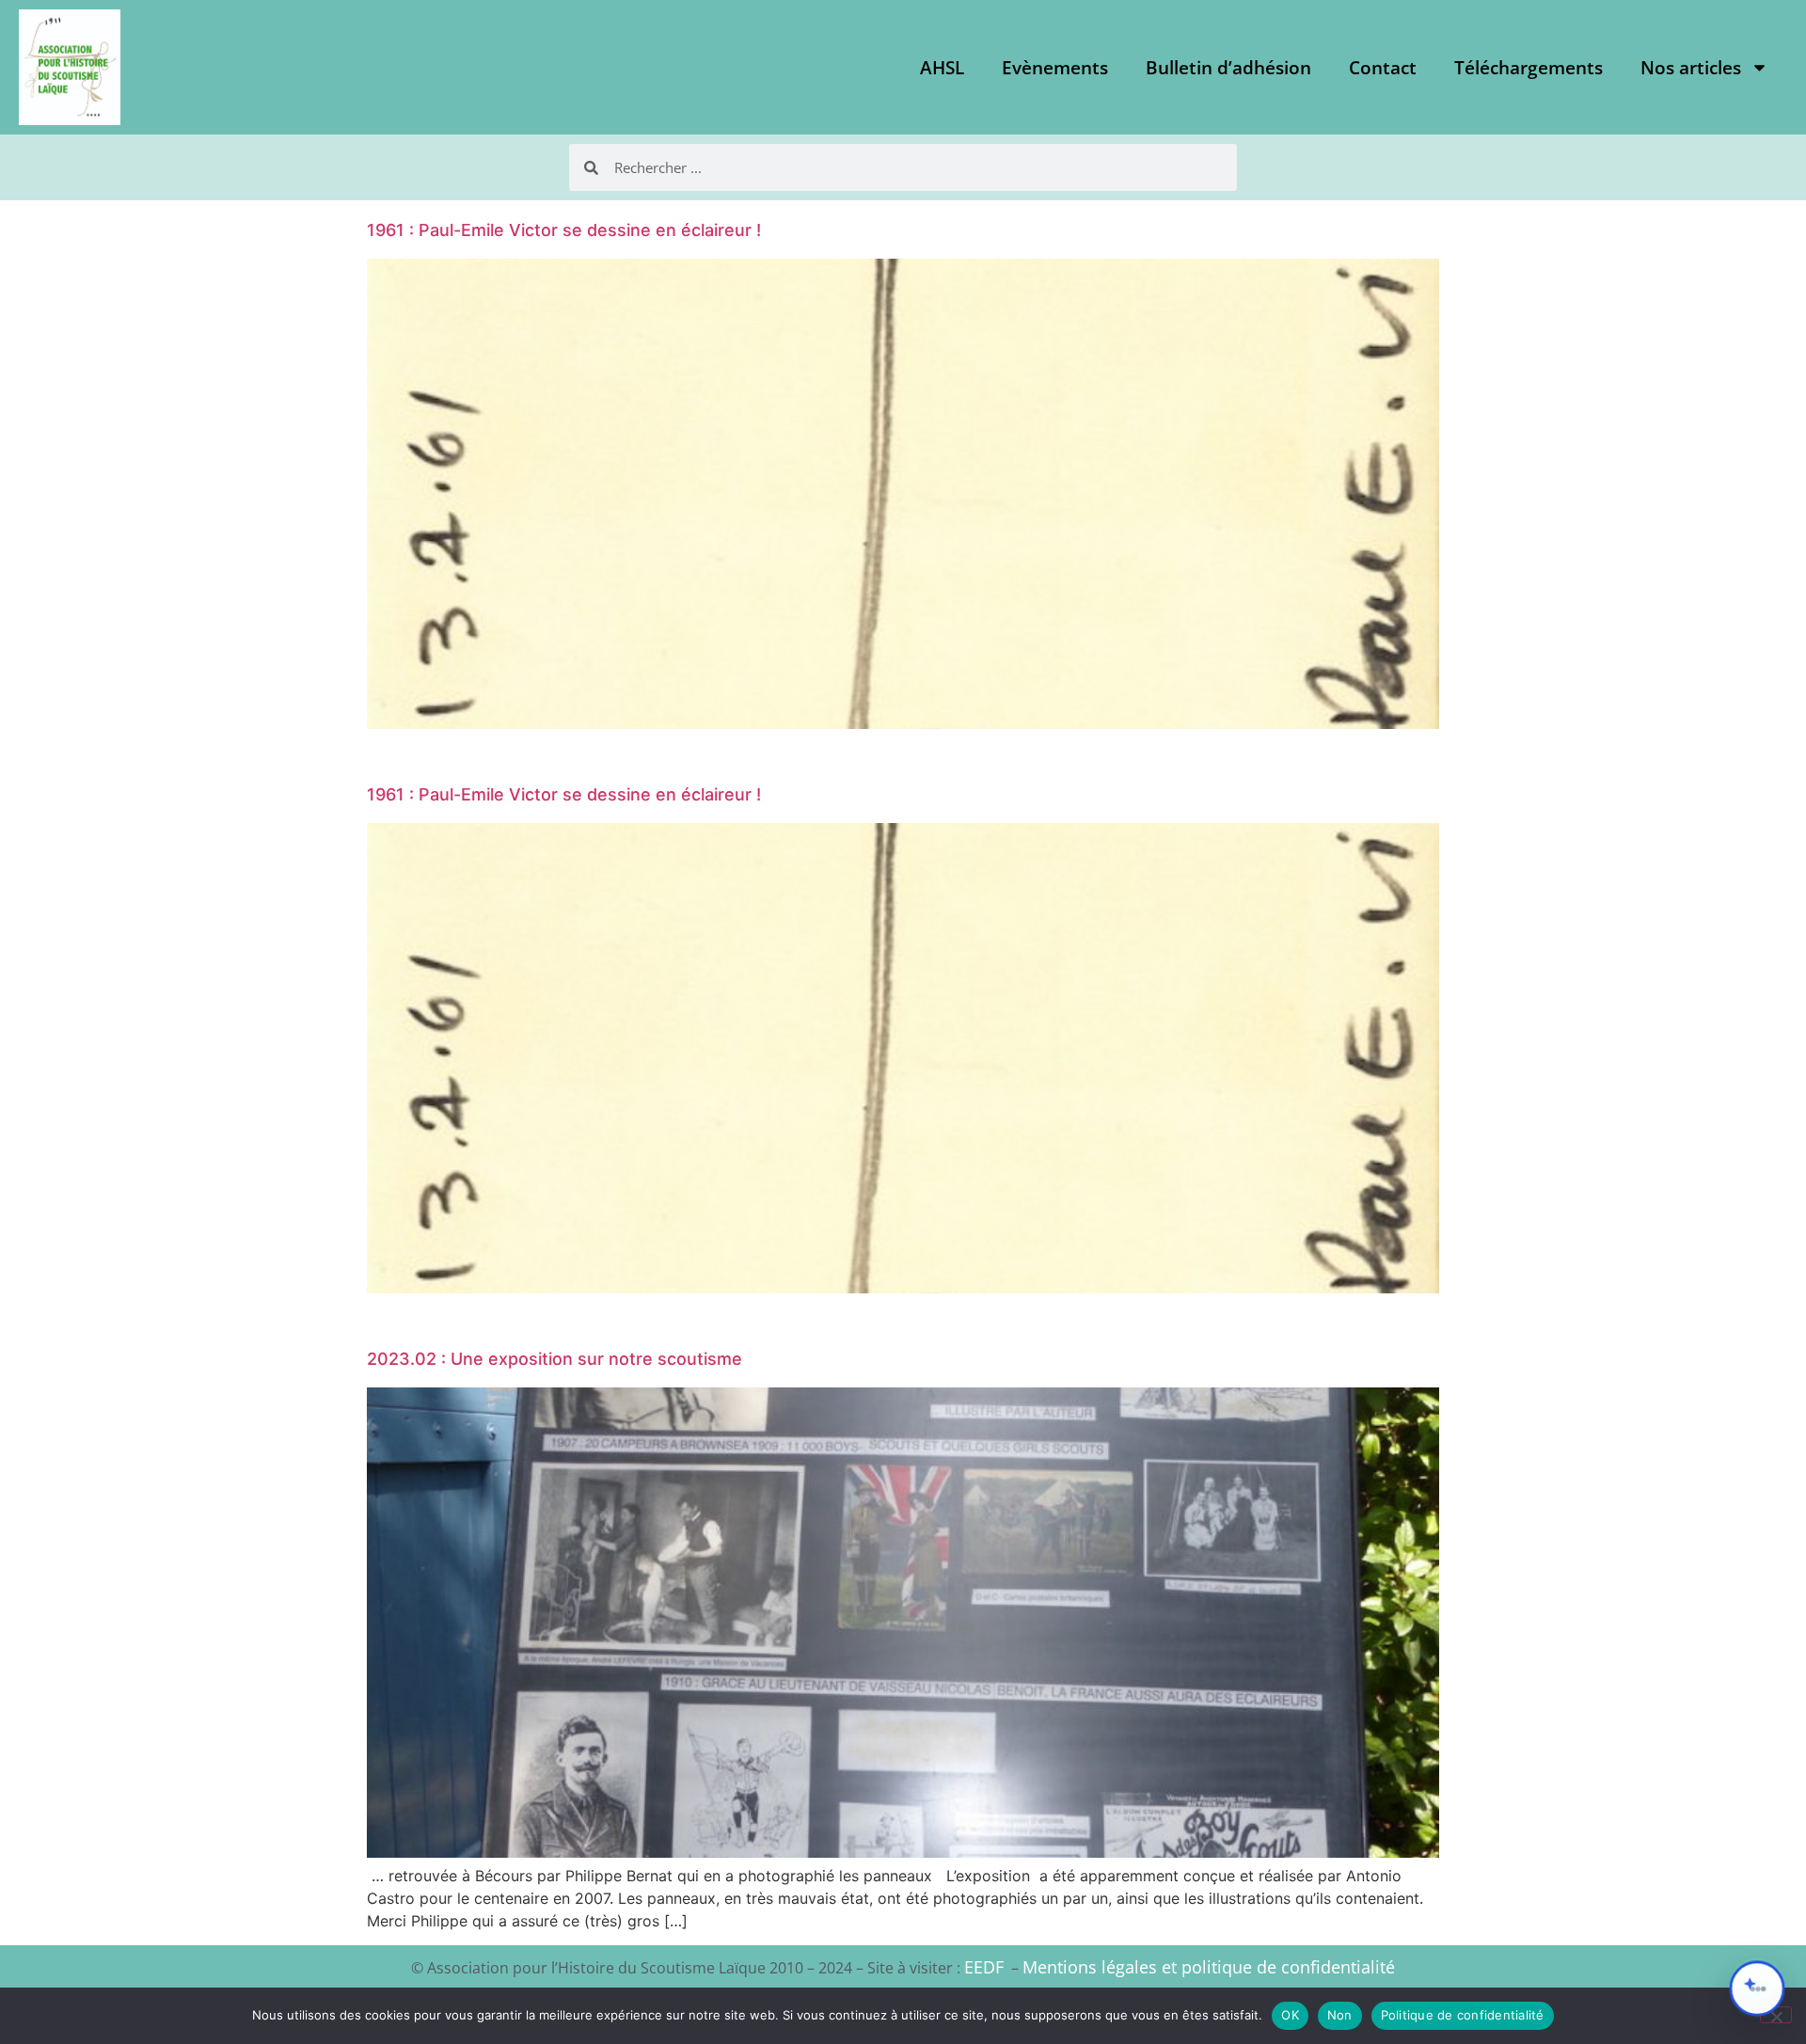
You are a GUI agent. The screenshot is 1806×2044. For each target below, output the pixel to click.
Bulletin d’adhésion (1228, 68)
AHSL (942, 68)
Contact (1383, 68)
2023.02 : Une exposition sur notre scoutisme (554, 1359)
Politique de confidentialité (1463, 2015)
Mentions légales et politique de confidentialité (1209, 1967)
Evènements (1055, 68)
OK (1290, 2015)
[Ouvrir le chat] (1757, 1989)
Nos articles (1691, 68)
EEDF (984, 1967)
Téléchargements (1529, 68)
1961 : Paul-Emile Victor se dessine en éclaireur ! (564, 230)
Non (1340, 2015)
